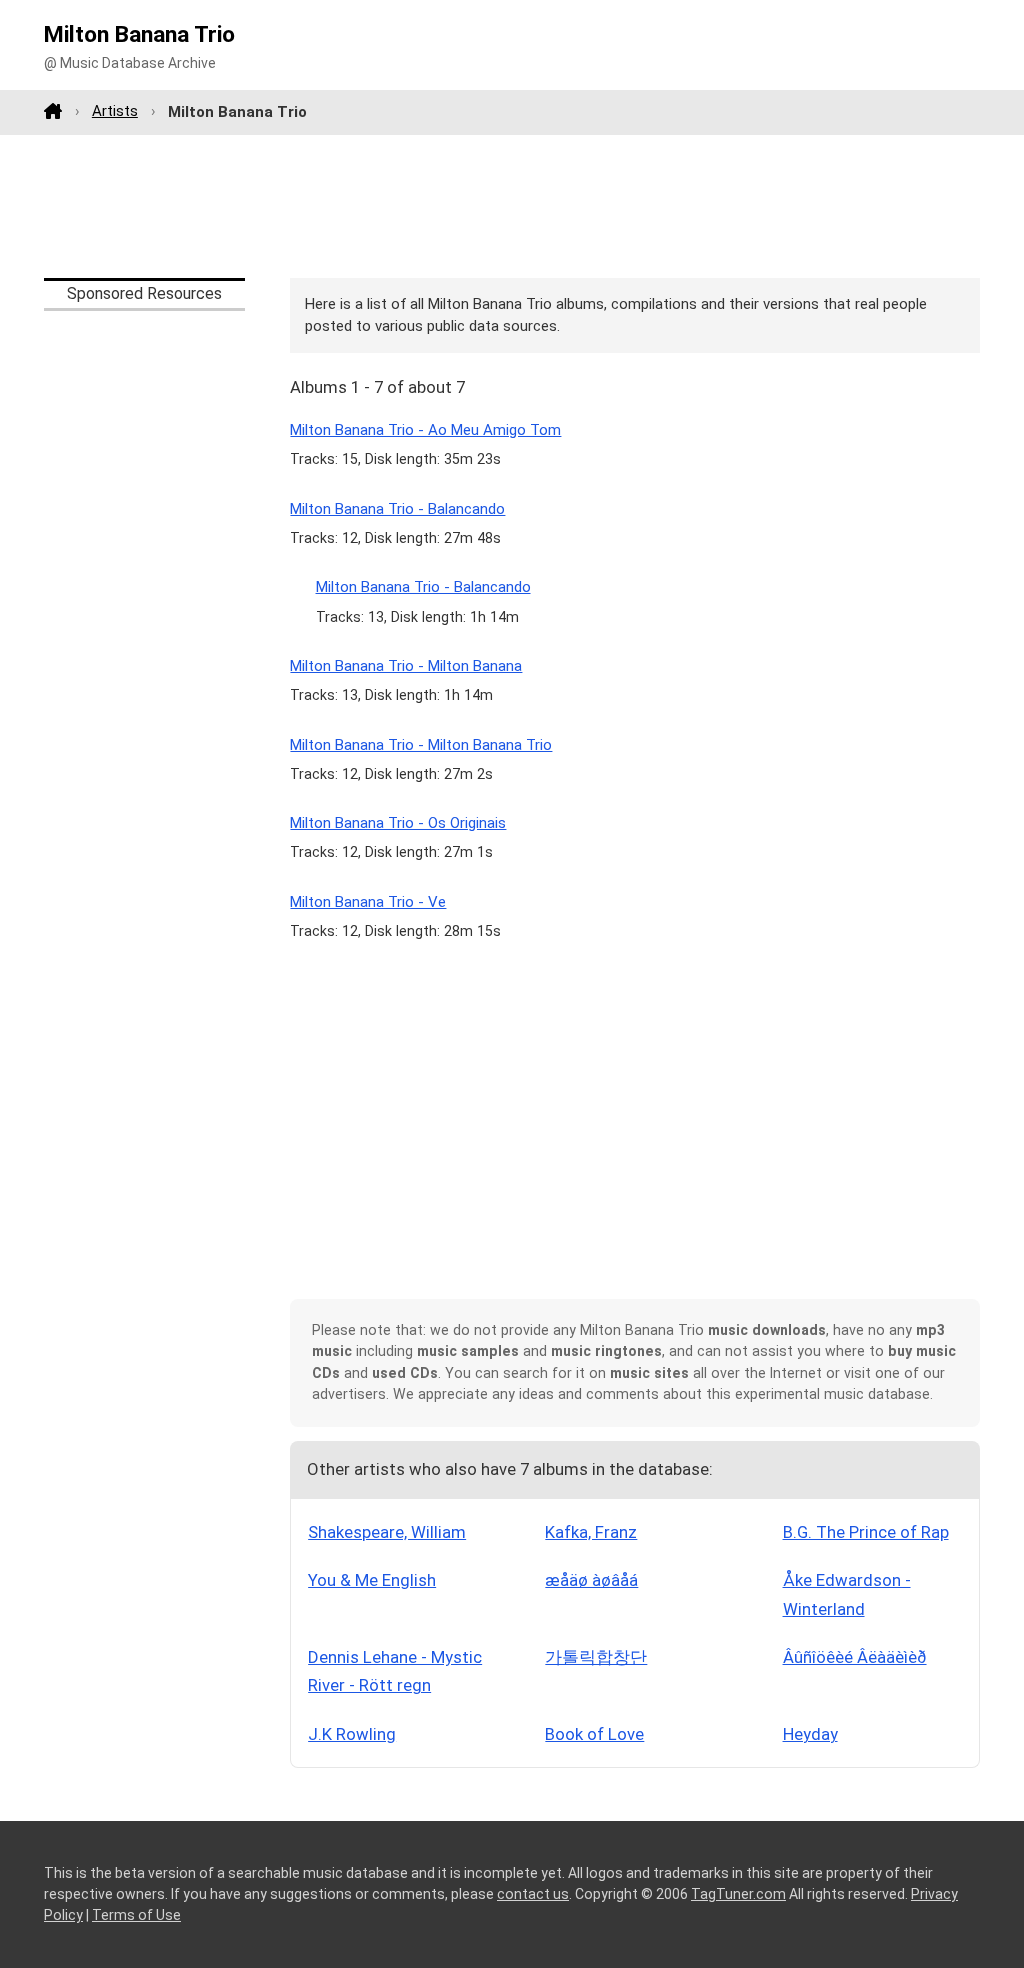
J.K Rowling (352, 1734)
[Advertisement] (512, 206)
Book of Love (594, 1734)
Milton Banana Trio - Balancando (397, 509)
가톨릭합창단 (596, 1657)
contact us (533, 1894)
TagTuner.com (738, 1894)
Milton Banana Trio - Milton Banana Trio (421, 745)
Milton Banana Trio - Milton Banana (406, 666)
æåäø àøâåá (591, 1580)
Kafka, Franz (591, 1532)
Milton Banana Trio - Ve (368, 902)
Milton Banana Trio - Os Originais (398, 823)
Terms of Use (136, 1915)
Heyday (810, 1734)
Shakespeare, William (387, 1532)
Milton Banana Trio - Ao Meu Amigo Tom (425, 430)
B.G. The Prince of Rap (866, 1532)
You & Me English (372, 1580)
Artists (115, 111)
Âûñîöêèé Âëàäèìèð (855, 1657)
